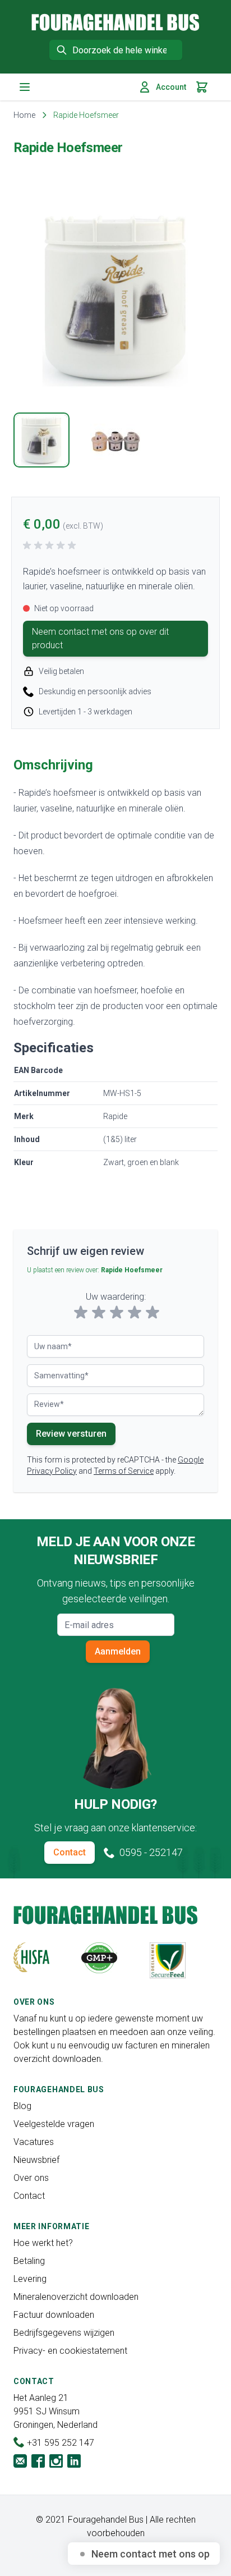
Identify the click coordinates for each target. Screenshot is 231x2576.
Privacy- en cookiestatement (70, 2351)
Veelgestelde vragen (54, 2124)
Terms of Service (124, 1471)
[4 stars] (135, 1313)
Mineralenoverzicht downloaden (76, 2297)
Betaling (29, 2261)
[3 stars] (117, 1313)
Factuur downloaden (54, 2315)
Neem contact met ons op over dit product (100, 638)
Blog (22, 2106)
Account (171, 87)
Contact (70, 1852)
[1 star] (81, 1313)
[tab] (41, 440)
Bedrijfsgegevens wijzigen (64, 2333)
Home (24, 115)
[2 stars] (99, 1313)
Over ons (31, 2178)
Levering (30, 2279)
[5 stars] (153, 1313)
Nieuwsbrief (36, 2160)
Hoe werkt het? (43, 2243)
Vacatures (34, 2142)
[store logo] (115, 22)
